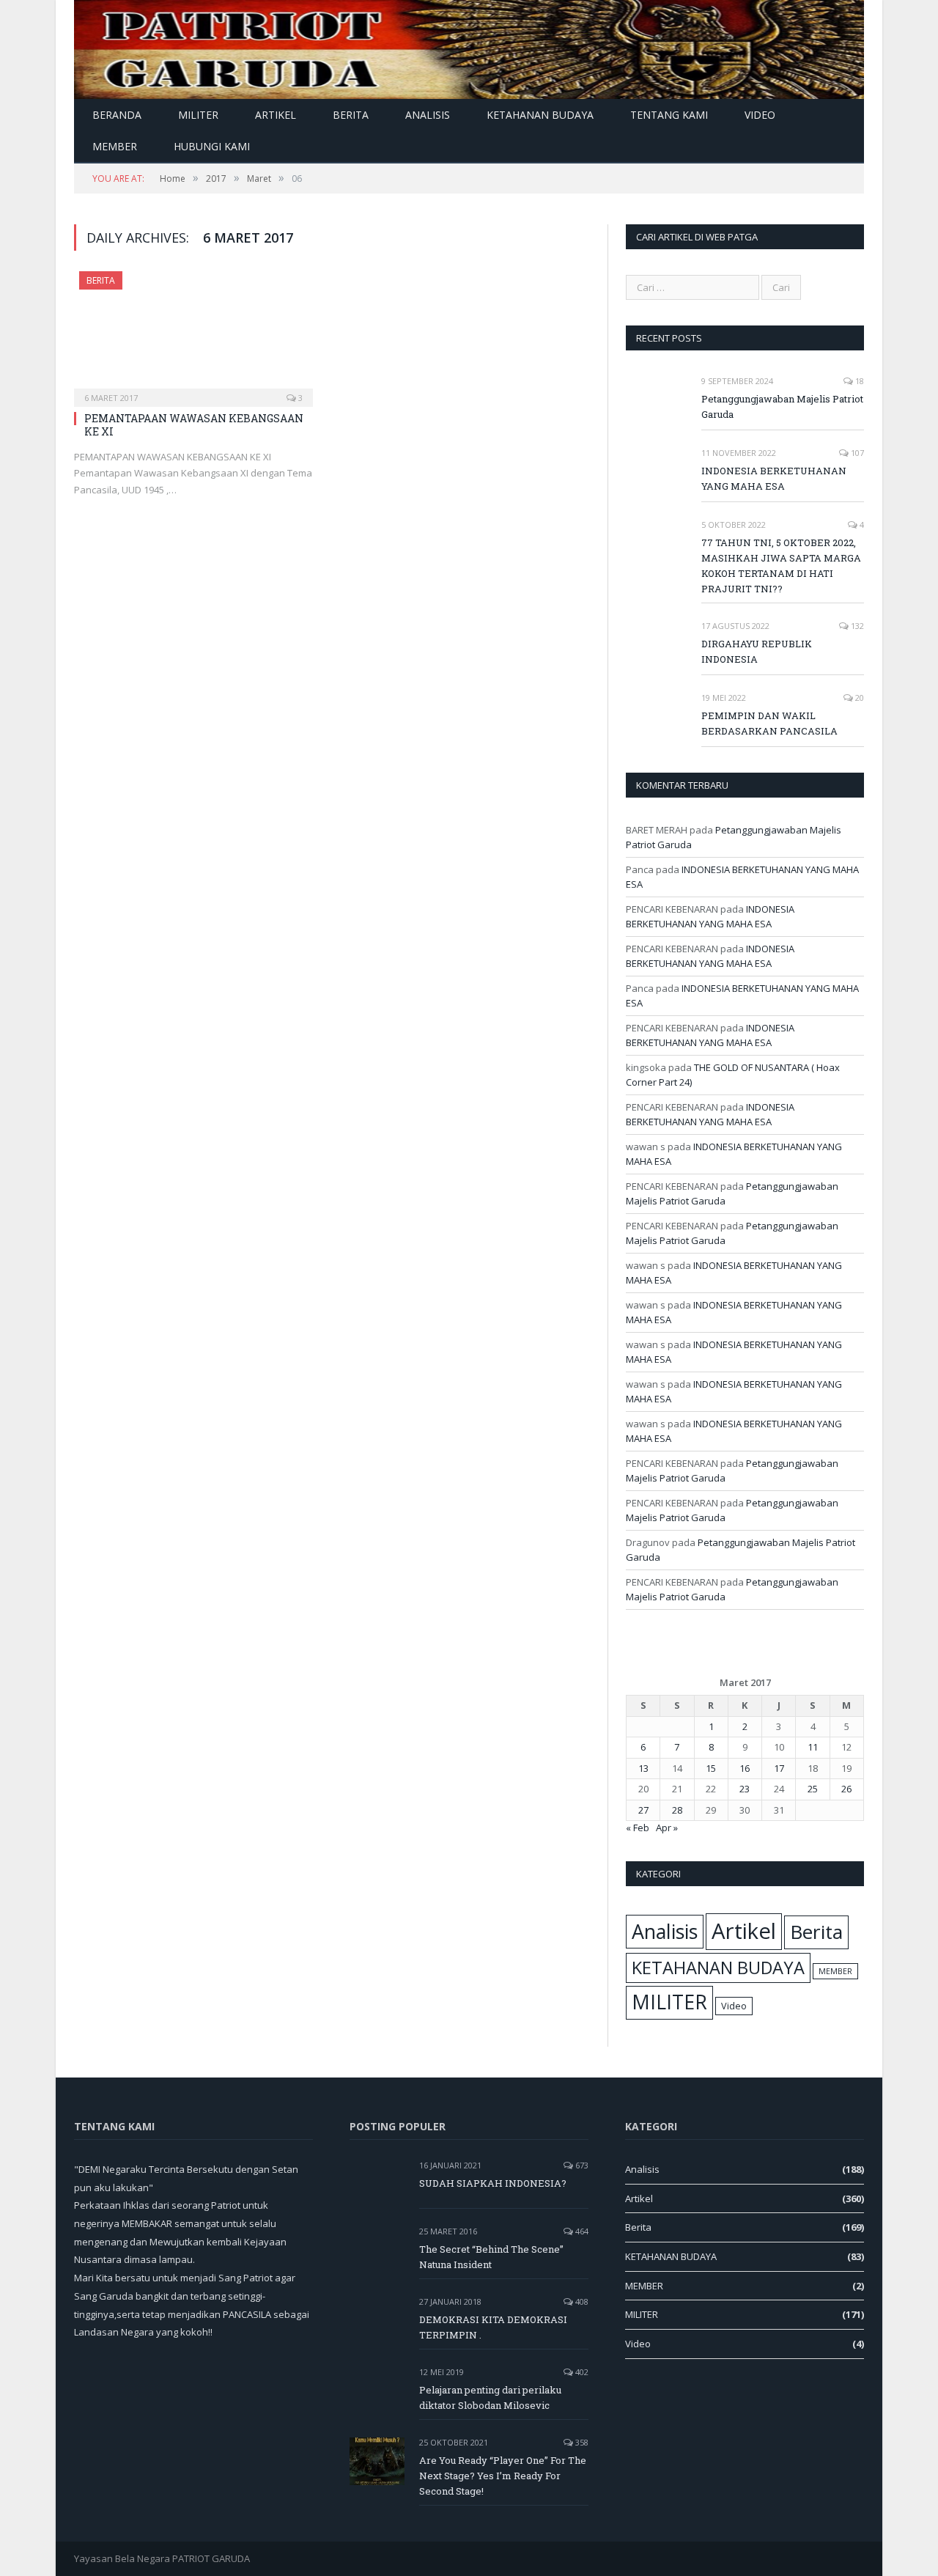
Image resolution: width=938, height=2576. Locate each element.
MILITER (198, 115)
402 (581, 2372)
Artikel (276, 115)
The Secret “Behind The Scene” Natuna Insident (491, 2257)
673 (581, 2165)
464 (581, 2231)
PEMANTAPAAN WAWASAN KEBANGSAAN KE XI (194, 425)
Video (760, 115)
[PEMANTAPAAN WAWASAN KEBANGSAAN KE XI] (193, 334)
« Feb (638, 1828)
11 (813, 1747)
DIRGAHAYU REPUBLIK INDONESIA (757, 651)
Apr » (667, 1828)
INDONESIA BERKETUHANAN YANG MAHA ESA (774, 478)
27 (643, 1810)
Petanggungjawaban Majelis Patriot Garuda (782, 406)
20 (858, 698)
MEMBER (115, 146)
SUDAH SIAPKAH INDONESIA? (493, 2183)
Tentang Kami (669, 115)
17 (779, 1768)
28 (677, 1810)
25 (813, 1789)
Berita (351, 115)
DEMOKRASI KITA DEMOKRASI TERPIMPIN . (493, 2327)
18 (858, 381)
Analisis (428, 115)
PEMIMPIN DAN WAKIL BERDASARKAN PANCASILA (769, 723)
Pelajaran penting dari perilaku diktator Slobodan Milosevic (490, 2397)
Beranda (117, 115)
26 (846, 1789)
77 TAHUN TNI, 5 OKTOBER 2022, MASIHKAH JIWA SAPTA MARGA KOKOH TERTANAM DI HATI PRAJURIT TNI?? (781, 566)
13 (643, 1768)
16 (745, 1768)
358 (581, 2442)
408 (581, 2301)
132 (856, 626)
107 (856, 453)
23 (745, 1789)
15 (711, 1768)
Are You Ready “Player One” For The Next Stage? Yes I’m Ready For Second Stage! (503, 2476)
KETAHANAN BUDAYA (540, 115)
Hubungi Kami (212, 146)
